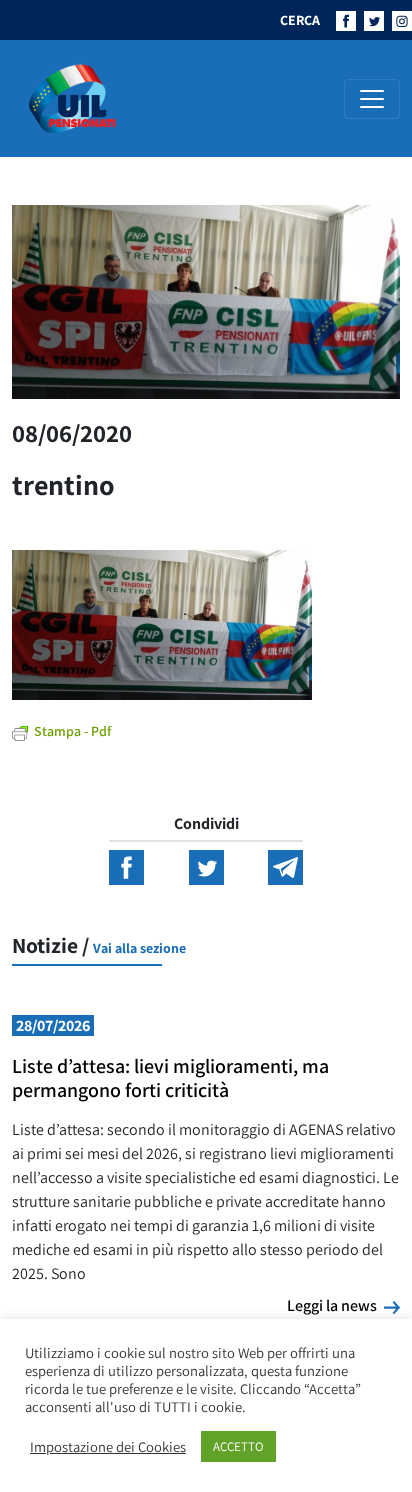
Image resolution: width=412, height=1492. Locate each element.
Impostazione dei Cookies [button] (108, 1447)
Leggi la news (343, 1305)
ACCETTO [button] (238, 1446)
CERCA (300, 20)
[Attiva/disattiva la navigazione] (372, 99)
